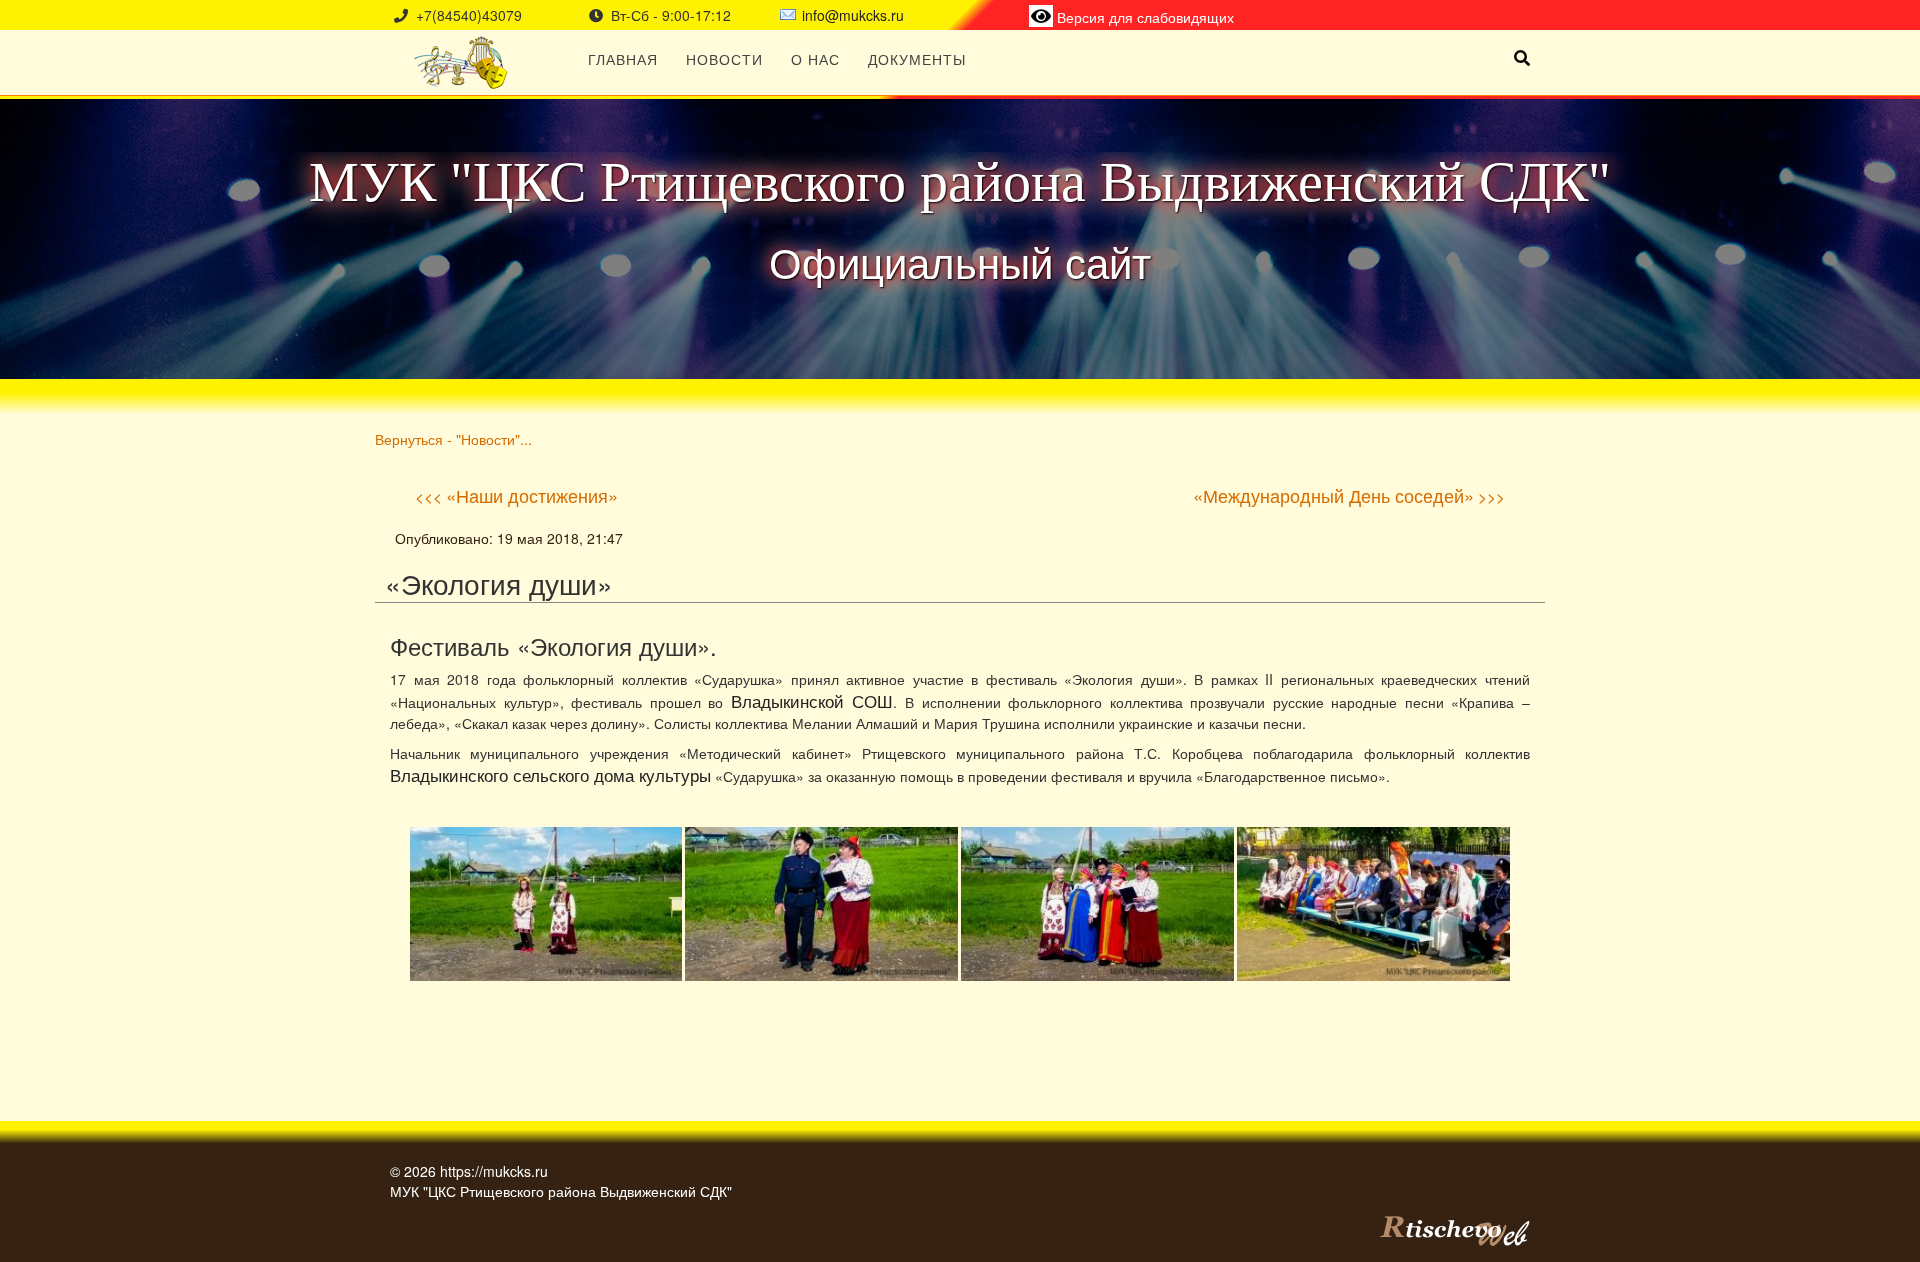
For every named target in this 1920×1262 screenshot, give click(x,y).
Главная (623, 59)
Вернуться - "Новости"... (453, 438)
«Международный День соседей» (1333, 495)
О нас (815, 59)
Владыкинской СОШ (812, 701)
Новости (724, 59)
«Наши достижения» (532, 495)
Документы (917, 59)
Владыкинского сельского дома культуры (550, 775)
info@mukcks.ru (853, 15)
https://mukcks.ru (494, 1171)
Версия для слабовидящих (1143, 17)
